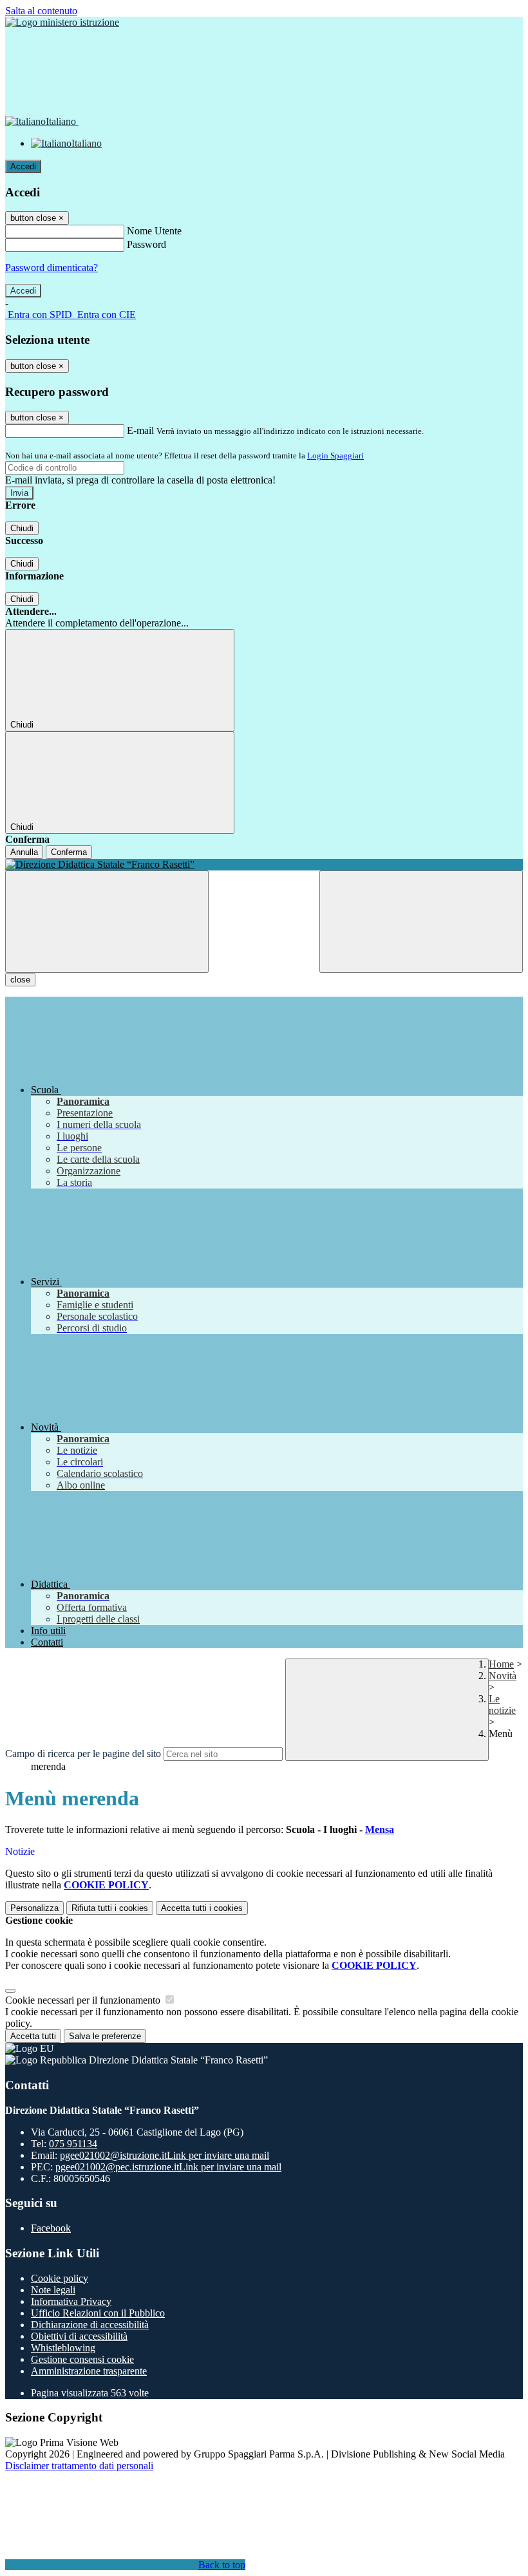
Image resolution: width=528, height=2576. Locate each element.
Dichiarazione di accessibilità (90, 2325)
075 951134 (73, 2144)
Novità (503, 1676)
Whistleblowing (63, 2348)
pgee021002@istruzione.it (165, 2155)
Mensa (380, 1829)
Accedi (23, 166)
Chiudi (22, 528)
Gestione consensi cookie (82, 2359)
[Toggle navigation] (107, 922)
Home (501, 1664)
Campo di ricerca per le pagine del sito (83, 1753)
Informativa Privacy (71, 2301)
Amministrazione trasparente (89, 2371)
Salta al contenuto (41, 11)
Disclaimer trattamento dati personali (79, 2466)
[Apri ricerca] (421, 922)
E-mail (140, 430)
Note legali (53, 2290)
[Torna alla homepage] (264, 865)
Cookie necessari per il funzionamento (84, 2000)
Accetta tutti (202, 1908)
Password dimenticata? (52, 268)
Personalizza (34, 1908)
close (20, 980)
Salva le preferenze (105, 2036)
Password (146, 244)
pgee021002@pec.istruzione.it (168, 2167)
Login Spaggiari (335, 456)
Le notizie (502, 1705)
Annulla (24, 852)
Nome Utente (154, 231)
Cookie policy (60, 2278)
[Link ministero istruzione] (62, 22)
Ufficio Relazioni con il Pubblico (98, 2313)
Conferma (69, 852)
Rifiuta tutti (110, 1908)
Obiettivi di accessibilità (79, 2336)
